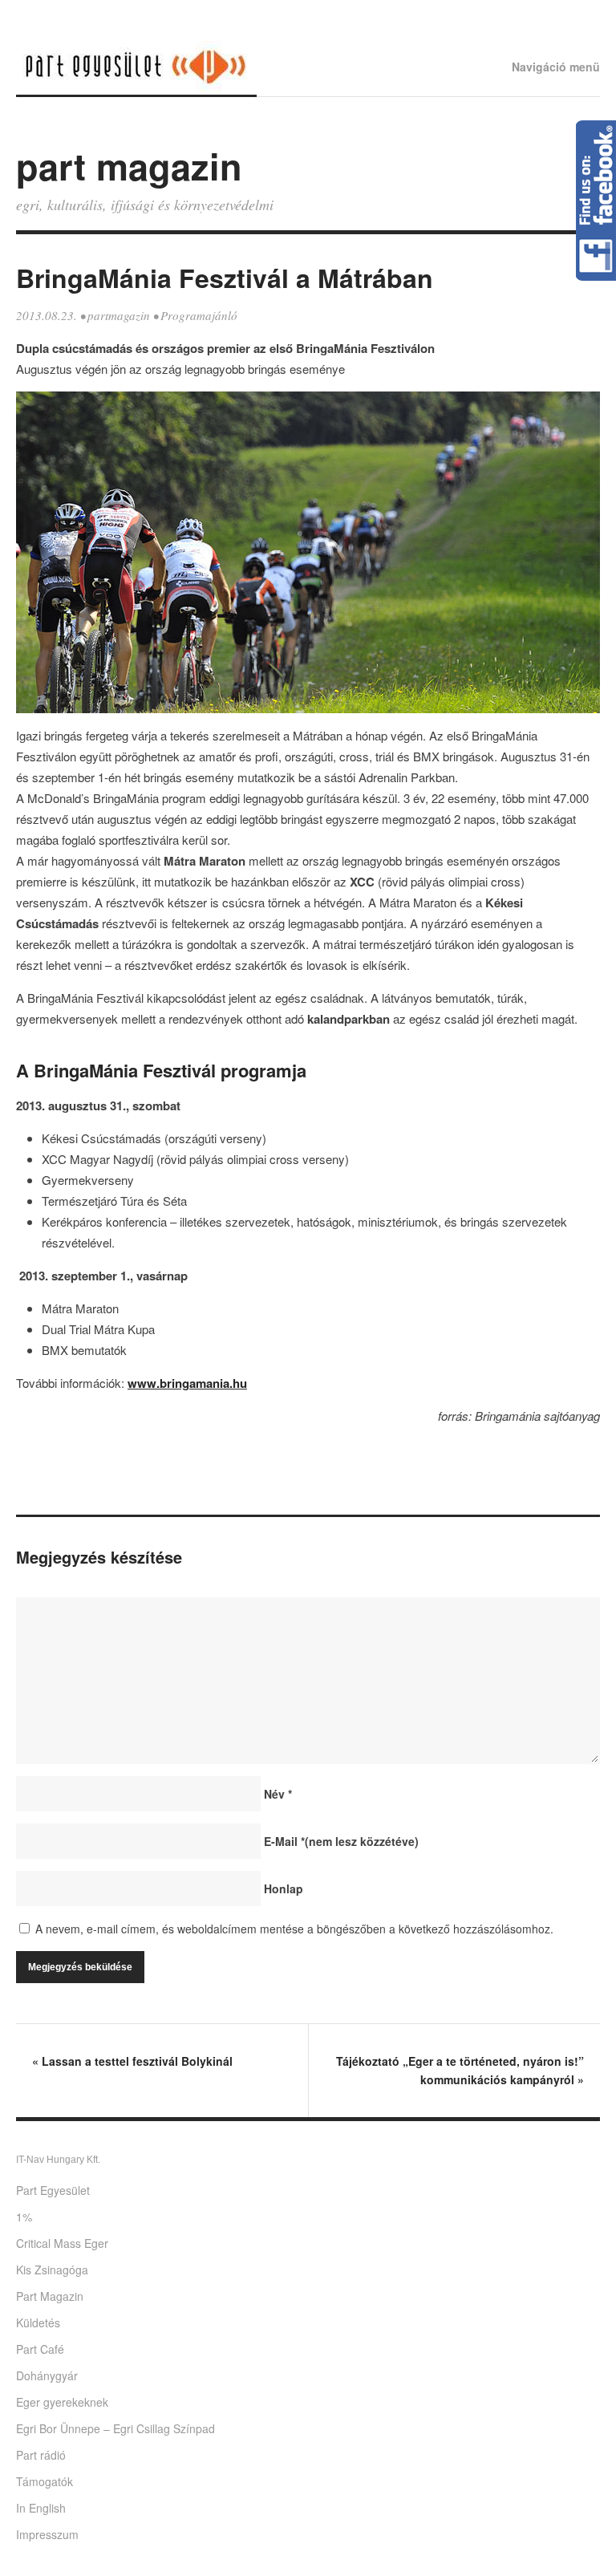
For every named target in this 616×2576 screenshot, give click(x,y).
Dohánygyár (47, 2375)
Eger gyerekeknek (62, 2402)
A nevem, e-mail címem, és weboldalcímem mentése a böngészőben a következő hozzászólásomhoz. (294, 1929)
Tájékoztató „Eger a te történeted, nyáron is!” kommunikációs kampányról (460, 2070)
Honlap (284, 1888)
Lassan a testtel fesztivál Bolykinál (132, 2061)
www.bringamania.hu (187, 1383)
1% (24, 2217)
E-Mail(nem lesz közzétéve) (341, 1841)
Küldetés (38, 2322)
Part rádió (41, 2455)
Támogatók (45, 2481)
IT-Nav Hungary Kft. (58, 2160)
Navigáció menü (556, 67)
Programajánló (199, 315)
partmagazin (119, 315)
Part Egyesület (53, 2190)
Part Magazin (50, 2296)
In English (41, 2508)
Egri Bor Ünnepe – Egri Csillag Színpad (115, 2428)
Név (278, 1794)
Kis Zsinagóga (52, 2270)
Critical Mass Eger (62, 2243)
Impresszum (47, 2534)
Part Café (40, 2349)
